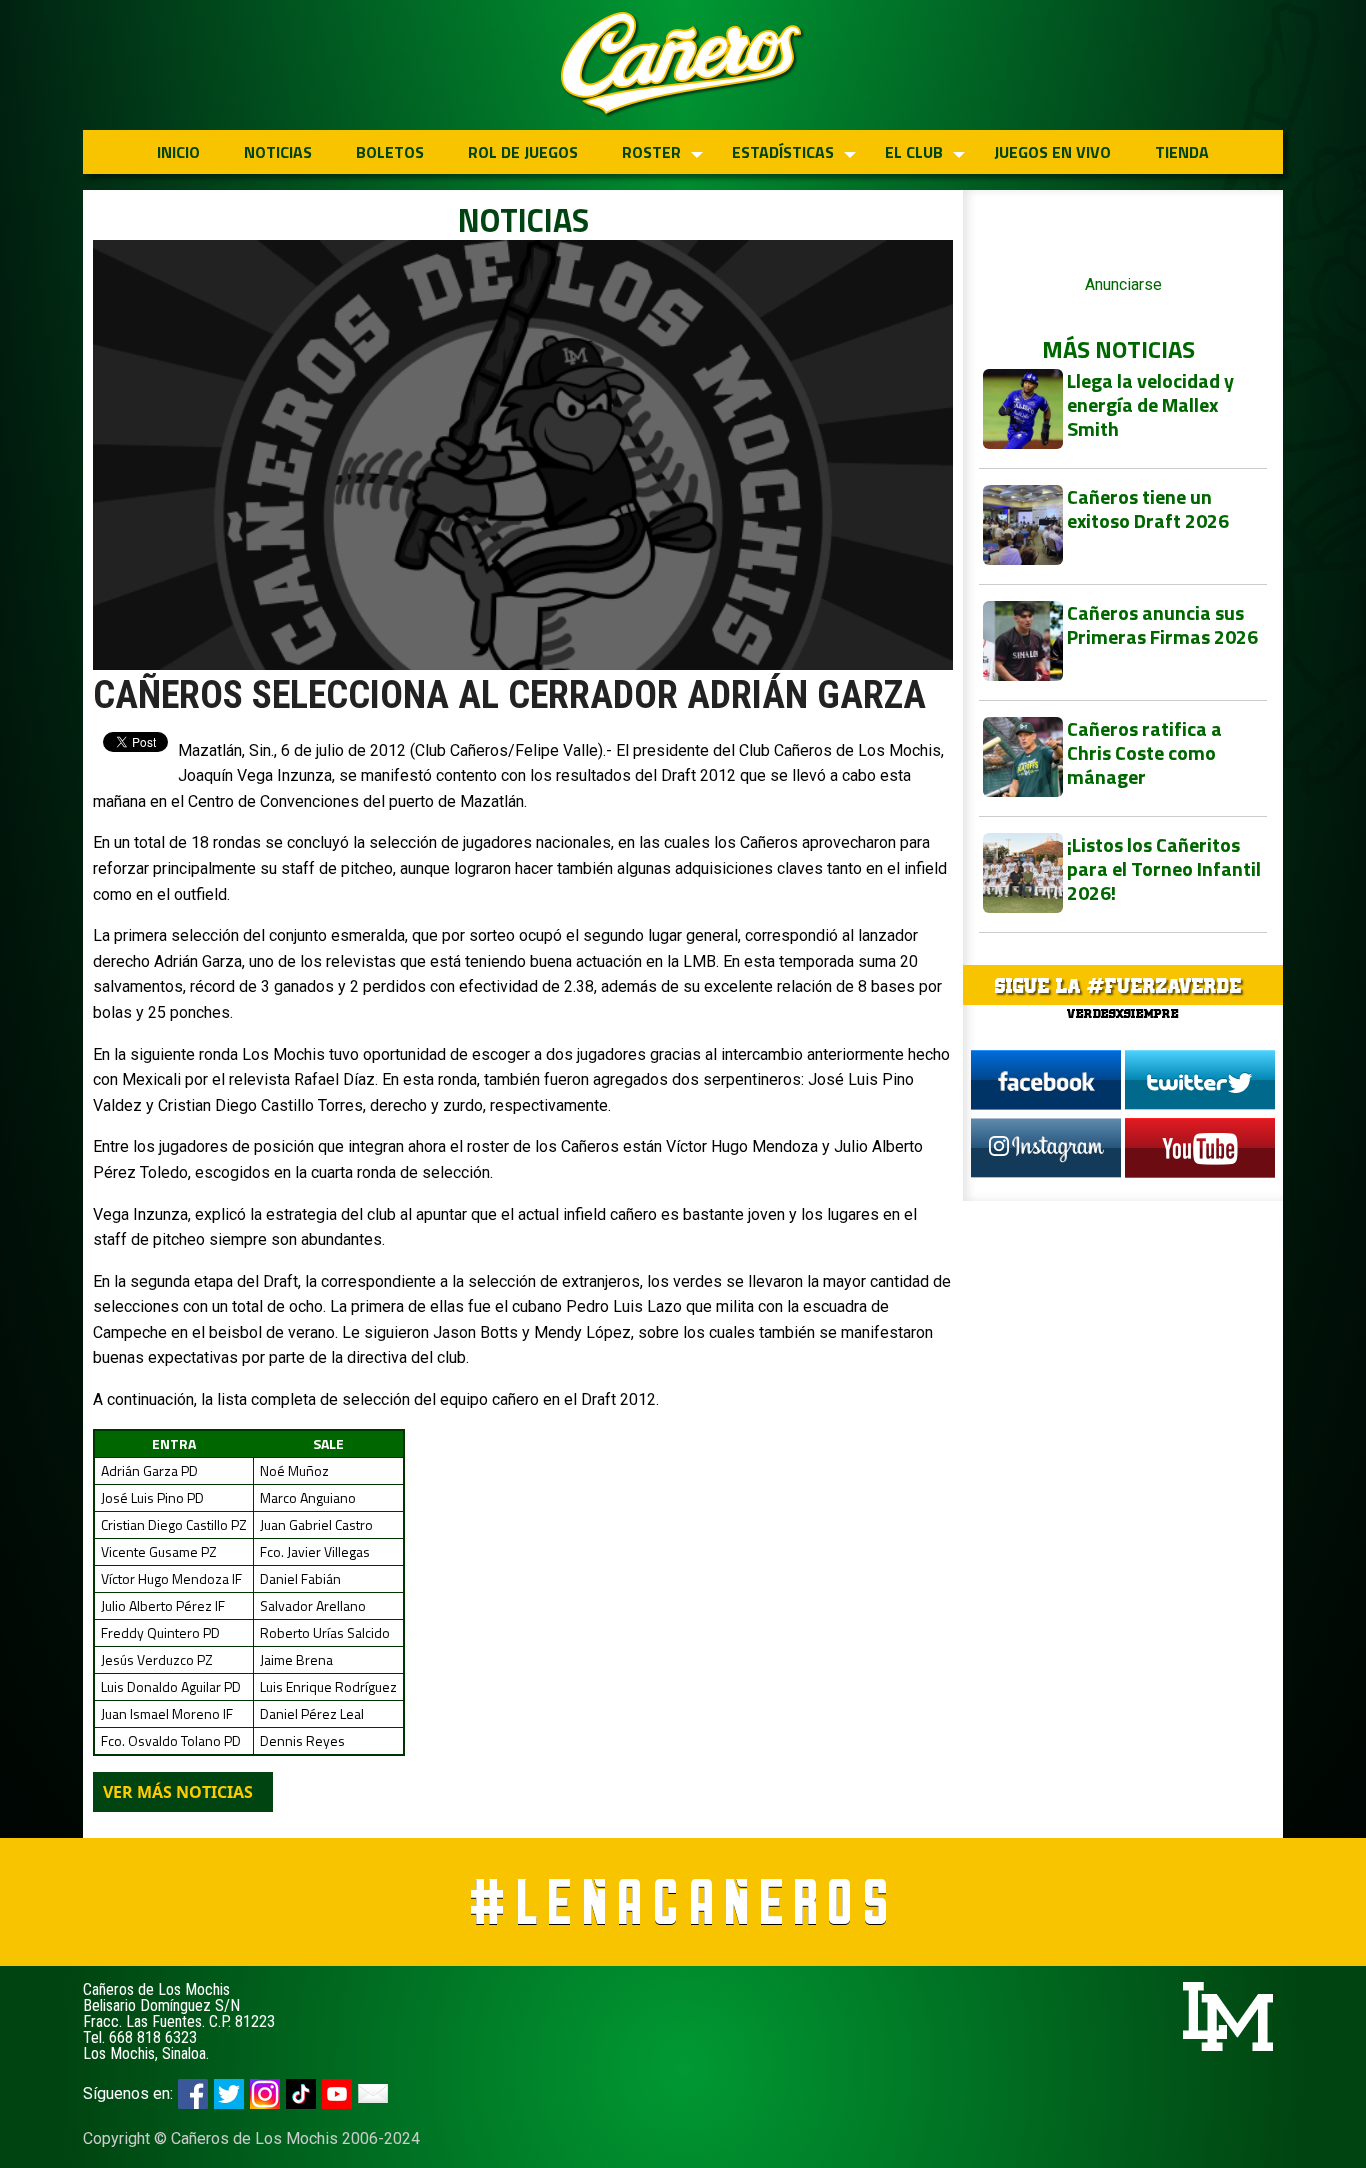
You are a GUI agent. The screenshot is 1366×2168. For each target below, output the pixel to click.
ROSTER (651, 152)
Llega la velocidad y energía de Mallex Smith (1150, 404)
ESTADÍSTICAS (783, 152)
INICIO (178, 152)
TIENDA (1182, 152)
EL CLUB (914, 152)
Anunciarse (1123, 284)
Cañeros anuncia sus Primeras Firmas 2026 (1162, 624)
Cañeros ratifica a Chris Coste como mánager (1144, 752)
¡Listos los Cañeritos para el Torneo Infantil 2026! (1164, 868)
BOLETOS (390, 152)
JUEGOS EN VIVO (1052, 152)
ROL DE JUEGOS (523, 152)
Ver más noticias (178, 1792)
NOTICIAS (278, 152)
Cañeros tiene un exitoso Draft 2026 (1148, 508)
